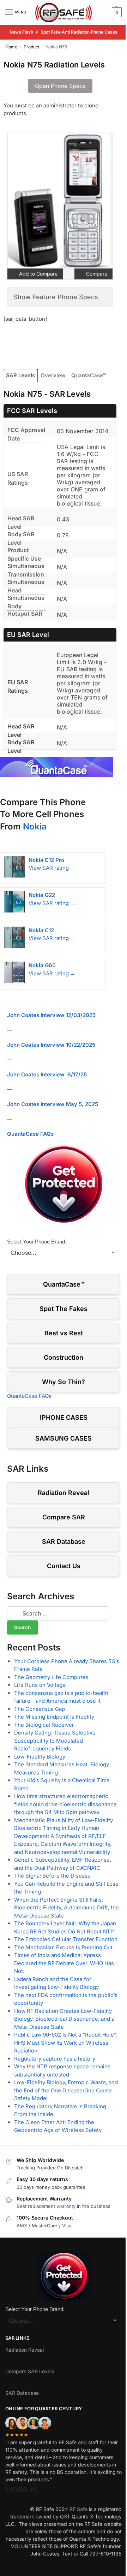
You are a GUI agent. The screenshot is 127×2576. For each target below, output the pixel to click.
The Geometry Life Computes (51, 1677)
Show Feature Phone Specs (56, 297)
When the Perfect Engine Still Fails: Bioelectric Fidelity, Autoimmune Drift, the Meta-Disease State (66, 1908)
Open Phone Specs (60, 86)
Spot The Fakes (64, 1309)
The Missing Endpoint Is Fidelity (54, 1717)
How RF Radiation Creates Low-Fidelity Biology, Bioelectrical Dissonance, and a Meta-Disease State (64, 2019)
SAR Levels (20, 375)
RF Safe (78, 2509)
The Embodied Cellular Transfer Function (66, 1939)
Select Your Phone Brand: (37, 1242)
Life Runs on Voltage (40, 1685)
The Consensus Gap (40, 1709)
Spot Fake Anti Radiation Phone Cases (79, 32)
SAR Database (64, 1541)
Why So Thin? (64, 1382)
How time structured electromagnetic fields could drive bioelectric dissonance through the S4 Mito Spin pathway (65, 1804)
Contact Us (64, 1566)
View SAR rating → (52, 868)
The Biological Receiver (44, 1725)
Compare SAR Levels (30, 2371)
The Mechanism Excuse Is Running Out (63, 1947)
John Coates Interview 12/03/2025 (51, 1015)
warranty (66, 2206)
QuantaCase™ (89, 375)
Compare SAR (64, 1517)
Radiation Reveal (64, 1493)
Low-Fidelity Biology (40, 1757)
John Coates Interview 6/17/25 (47, 1074)
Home (11, 47)
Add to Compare (38, 274)
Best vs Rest (64, 1333)
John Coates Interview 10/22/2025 (51, 1045)
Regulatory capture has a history (55, 2059)
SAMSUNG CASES (64, 1438)
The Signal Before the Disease (52, 1876)
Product (32, 47)
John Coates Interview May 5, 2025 (53, 1104)
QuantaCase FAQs (30, 1134)
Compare (96, 274)
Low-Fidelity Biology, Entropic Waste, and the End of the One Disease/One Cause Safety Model (66, 2090)
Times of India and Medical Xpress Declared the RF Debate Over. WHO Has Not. (64, 1963)
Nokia (35, 826)
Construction (64, 1357)
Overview (53, 375)
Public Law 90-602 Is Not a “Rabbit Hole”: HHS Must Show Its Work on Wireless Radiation (66, 2043)
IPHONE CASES (64, 1417)
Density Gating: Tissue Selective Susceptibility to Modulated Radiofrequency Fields (55, 1741)
